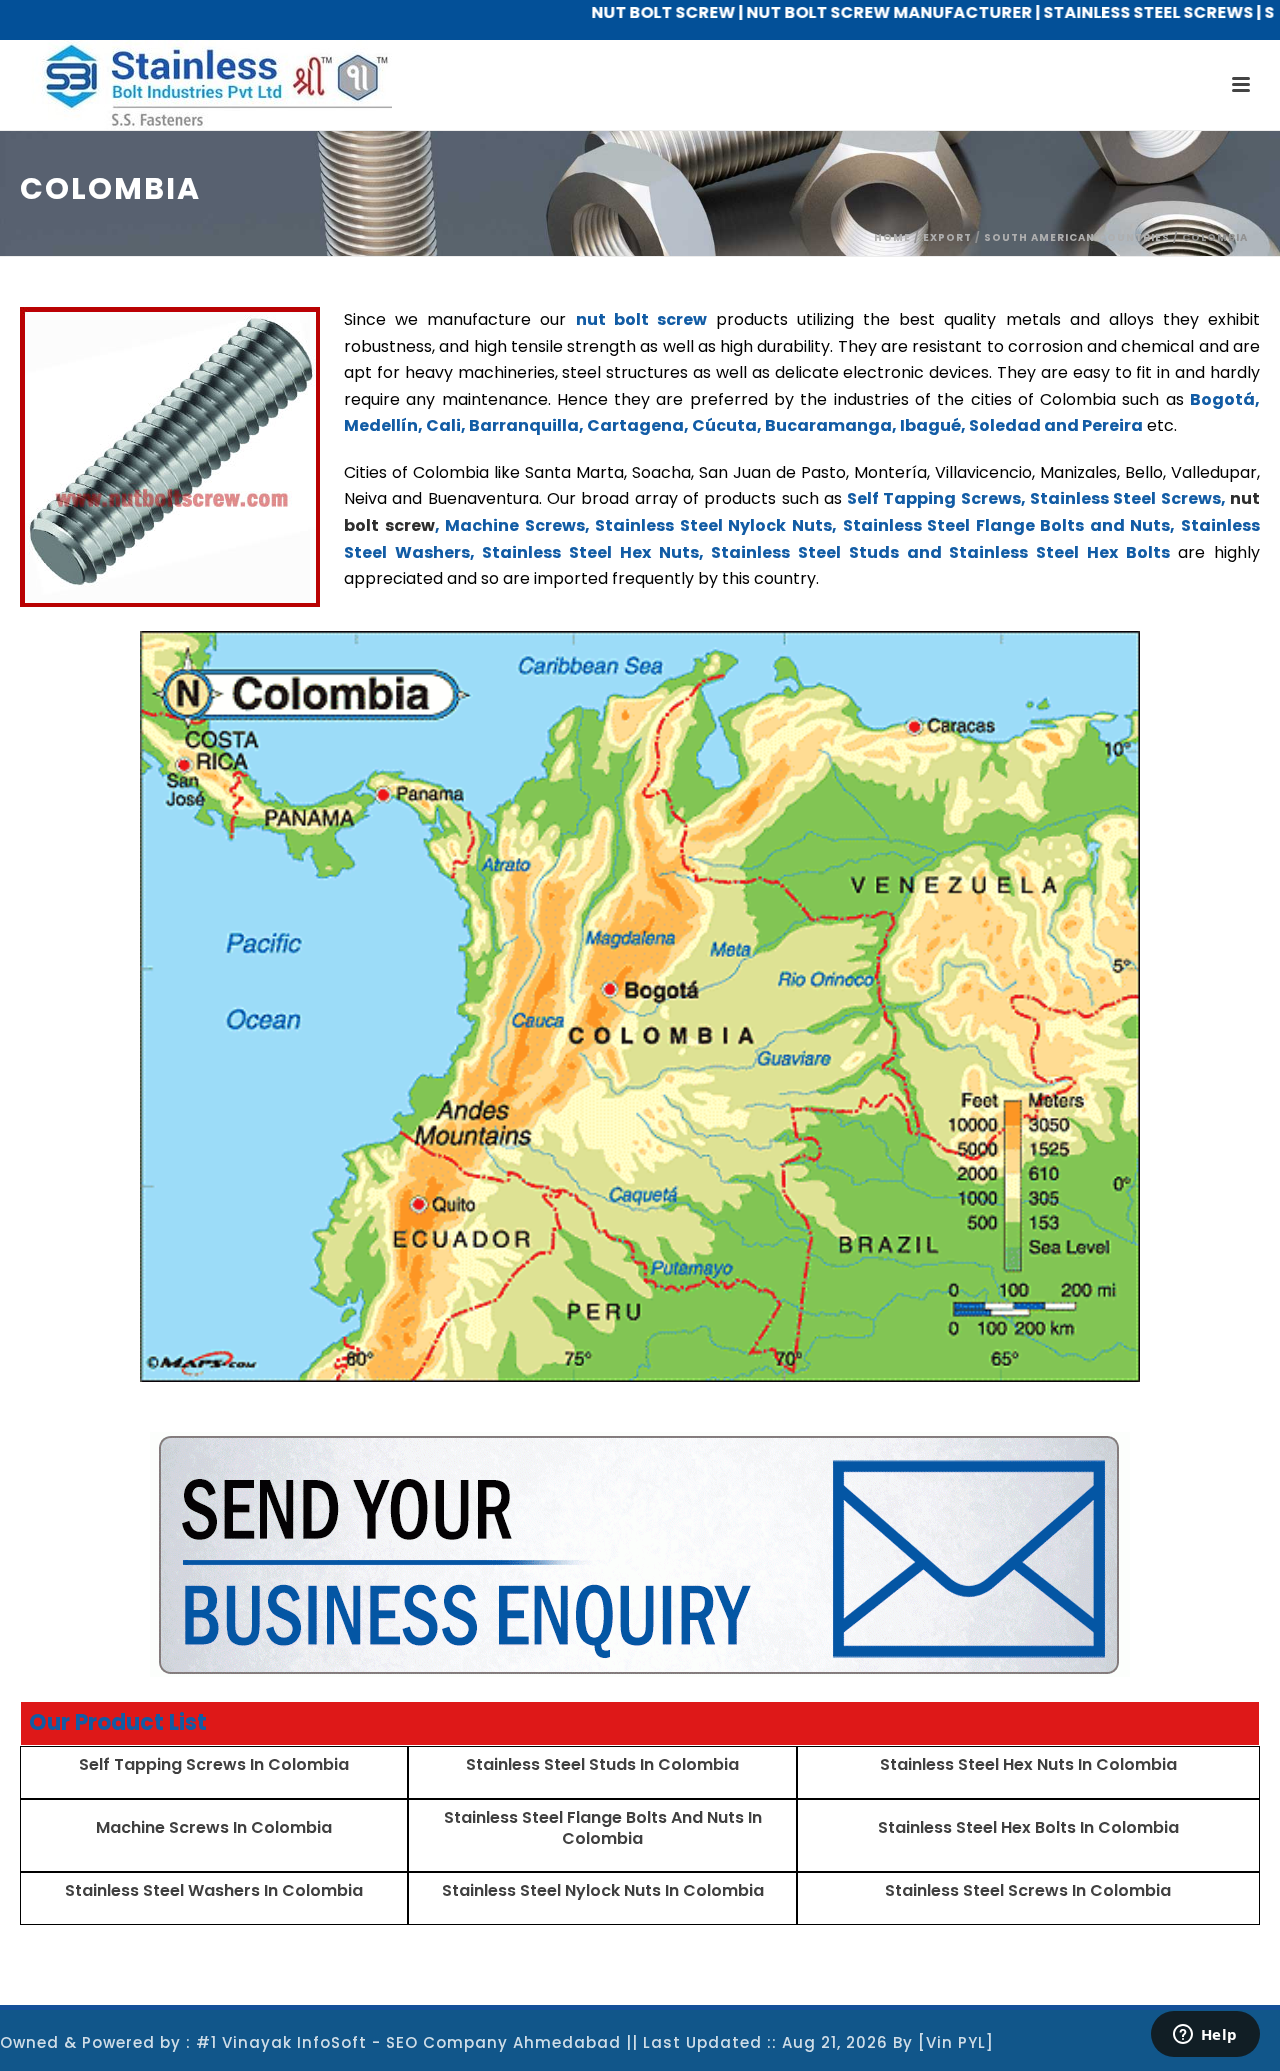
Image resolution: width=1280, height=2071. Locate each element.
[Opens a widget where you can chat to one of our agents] (1205, 2036)
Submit (500, 643)
